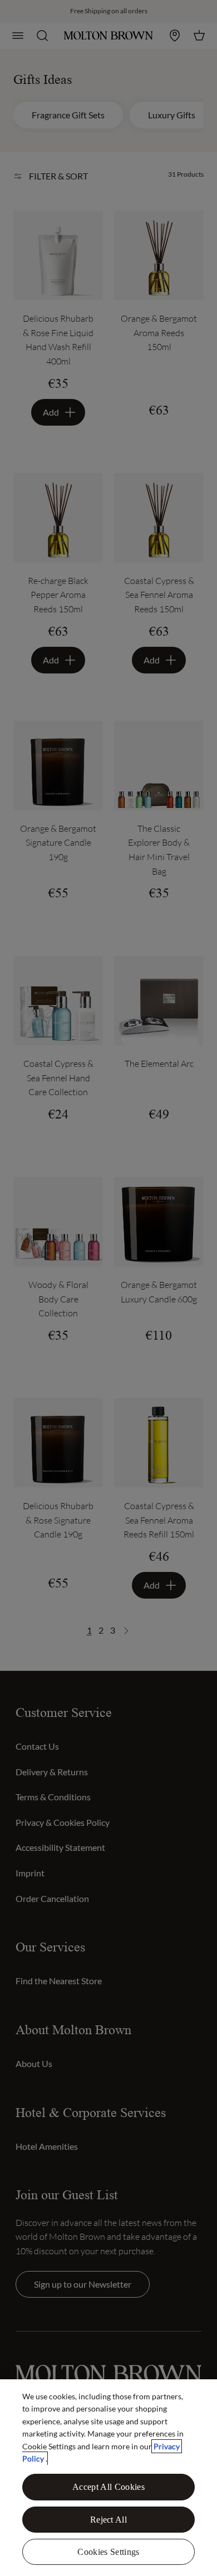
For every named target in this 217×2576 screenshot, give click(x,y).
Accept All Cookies (108, 2487)
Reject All (108, 2520)
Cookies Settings (108, 2552)
